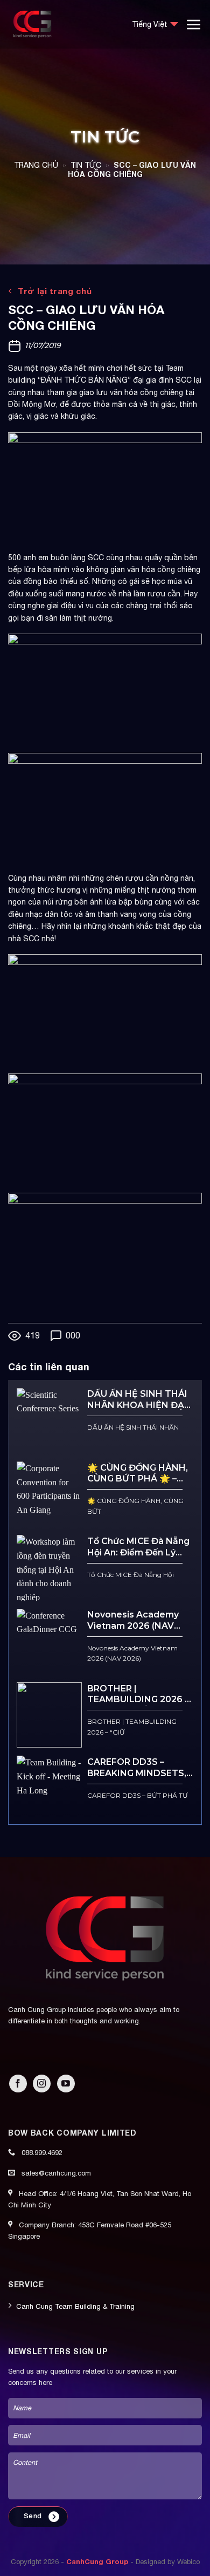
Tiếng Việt (150, 24)
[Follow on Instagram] (42, 2084)
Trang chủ (36, 165)
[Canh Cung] (62, 24)
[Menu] (194, 24)
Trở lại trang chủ (54, 291)
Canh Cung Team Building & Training (75, 2306)
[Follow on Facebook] (18, 2084)
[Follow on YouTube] (66, 2084)
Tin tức (86, 165)
